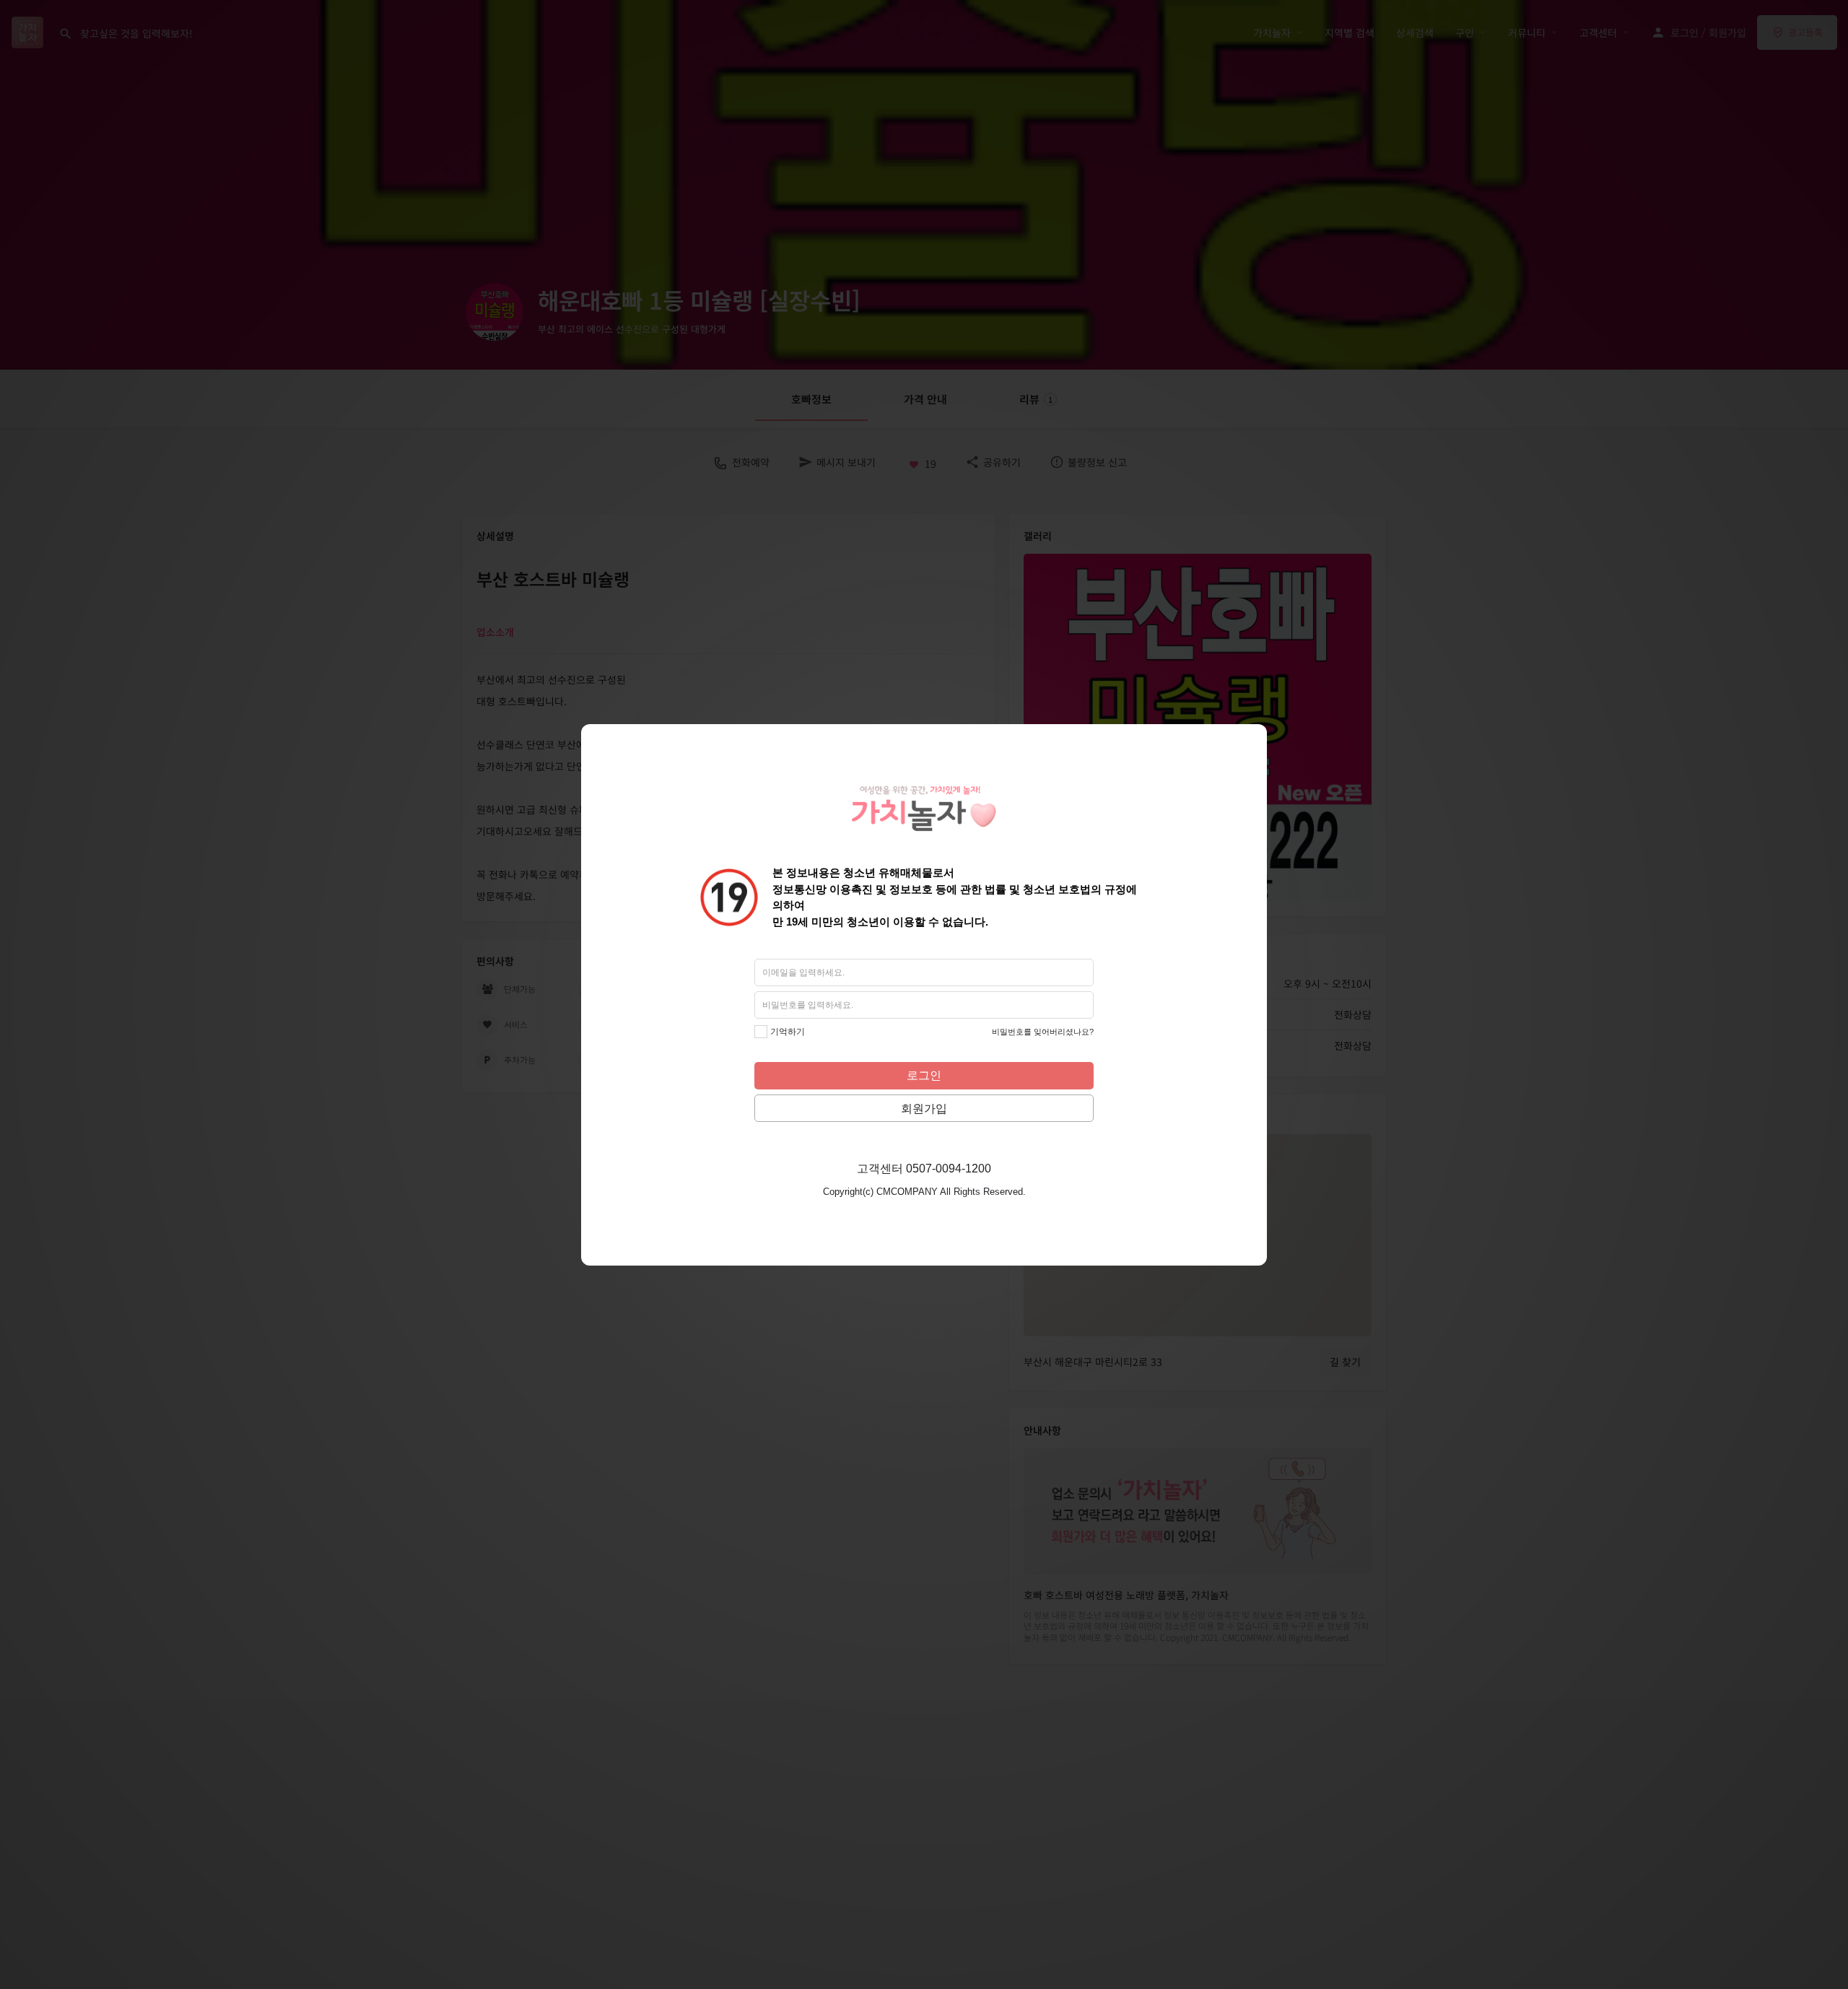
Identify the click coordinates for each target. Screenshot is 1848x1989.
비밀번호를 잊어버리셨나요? (1043, 1032)
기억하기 (788, 1032)
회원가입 (924, 1109)
